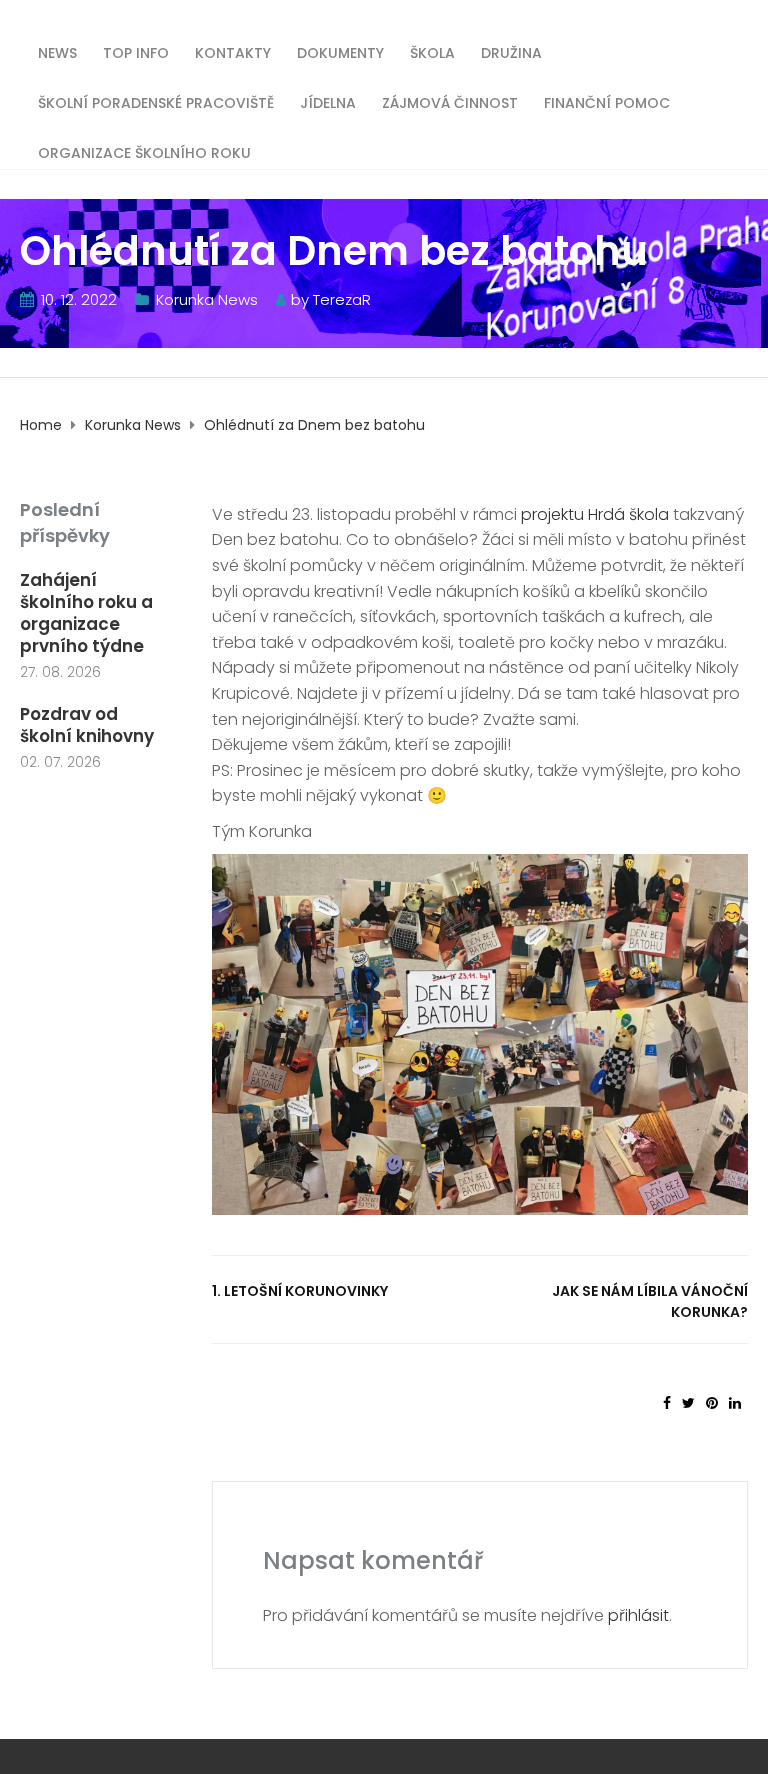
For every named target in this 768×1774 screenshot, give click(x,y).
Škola (432, 51)
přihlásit (638, 1615)
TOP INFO (136, 51)
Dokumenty (340, 51)
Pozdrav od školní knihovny (87, 725)
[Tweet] (688, 1403)
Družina (511, 51)
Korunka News (207, 299)
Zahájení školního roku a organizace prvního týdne (86, 613)
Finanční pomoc (607, 101)
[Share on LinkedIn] (735, 1403)
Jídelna (328, 101)
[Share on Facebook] (667, 1403)
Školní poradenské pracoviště (156, 101)
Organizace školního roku (144, 151)
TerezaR (342, 299)
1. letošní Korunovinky (300, 1291)
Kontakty (233, 51)
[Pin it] (712, 1403)
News (57, 51)
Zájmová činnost (450, 101)
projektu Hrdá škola (595, 514)
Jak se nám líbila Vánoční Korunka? (650, 1301)
